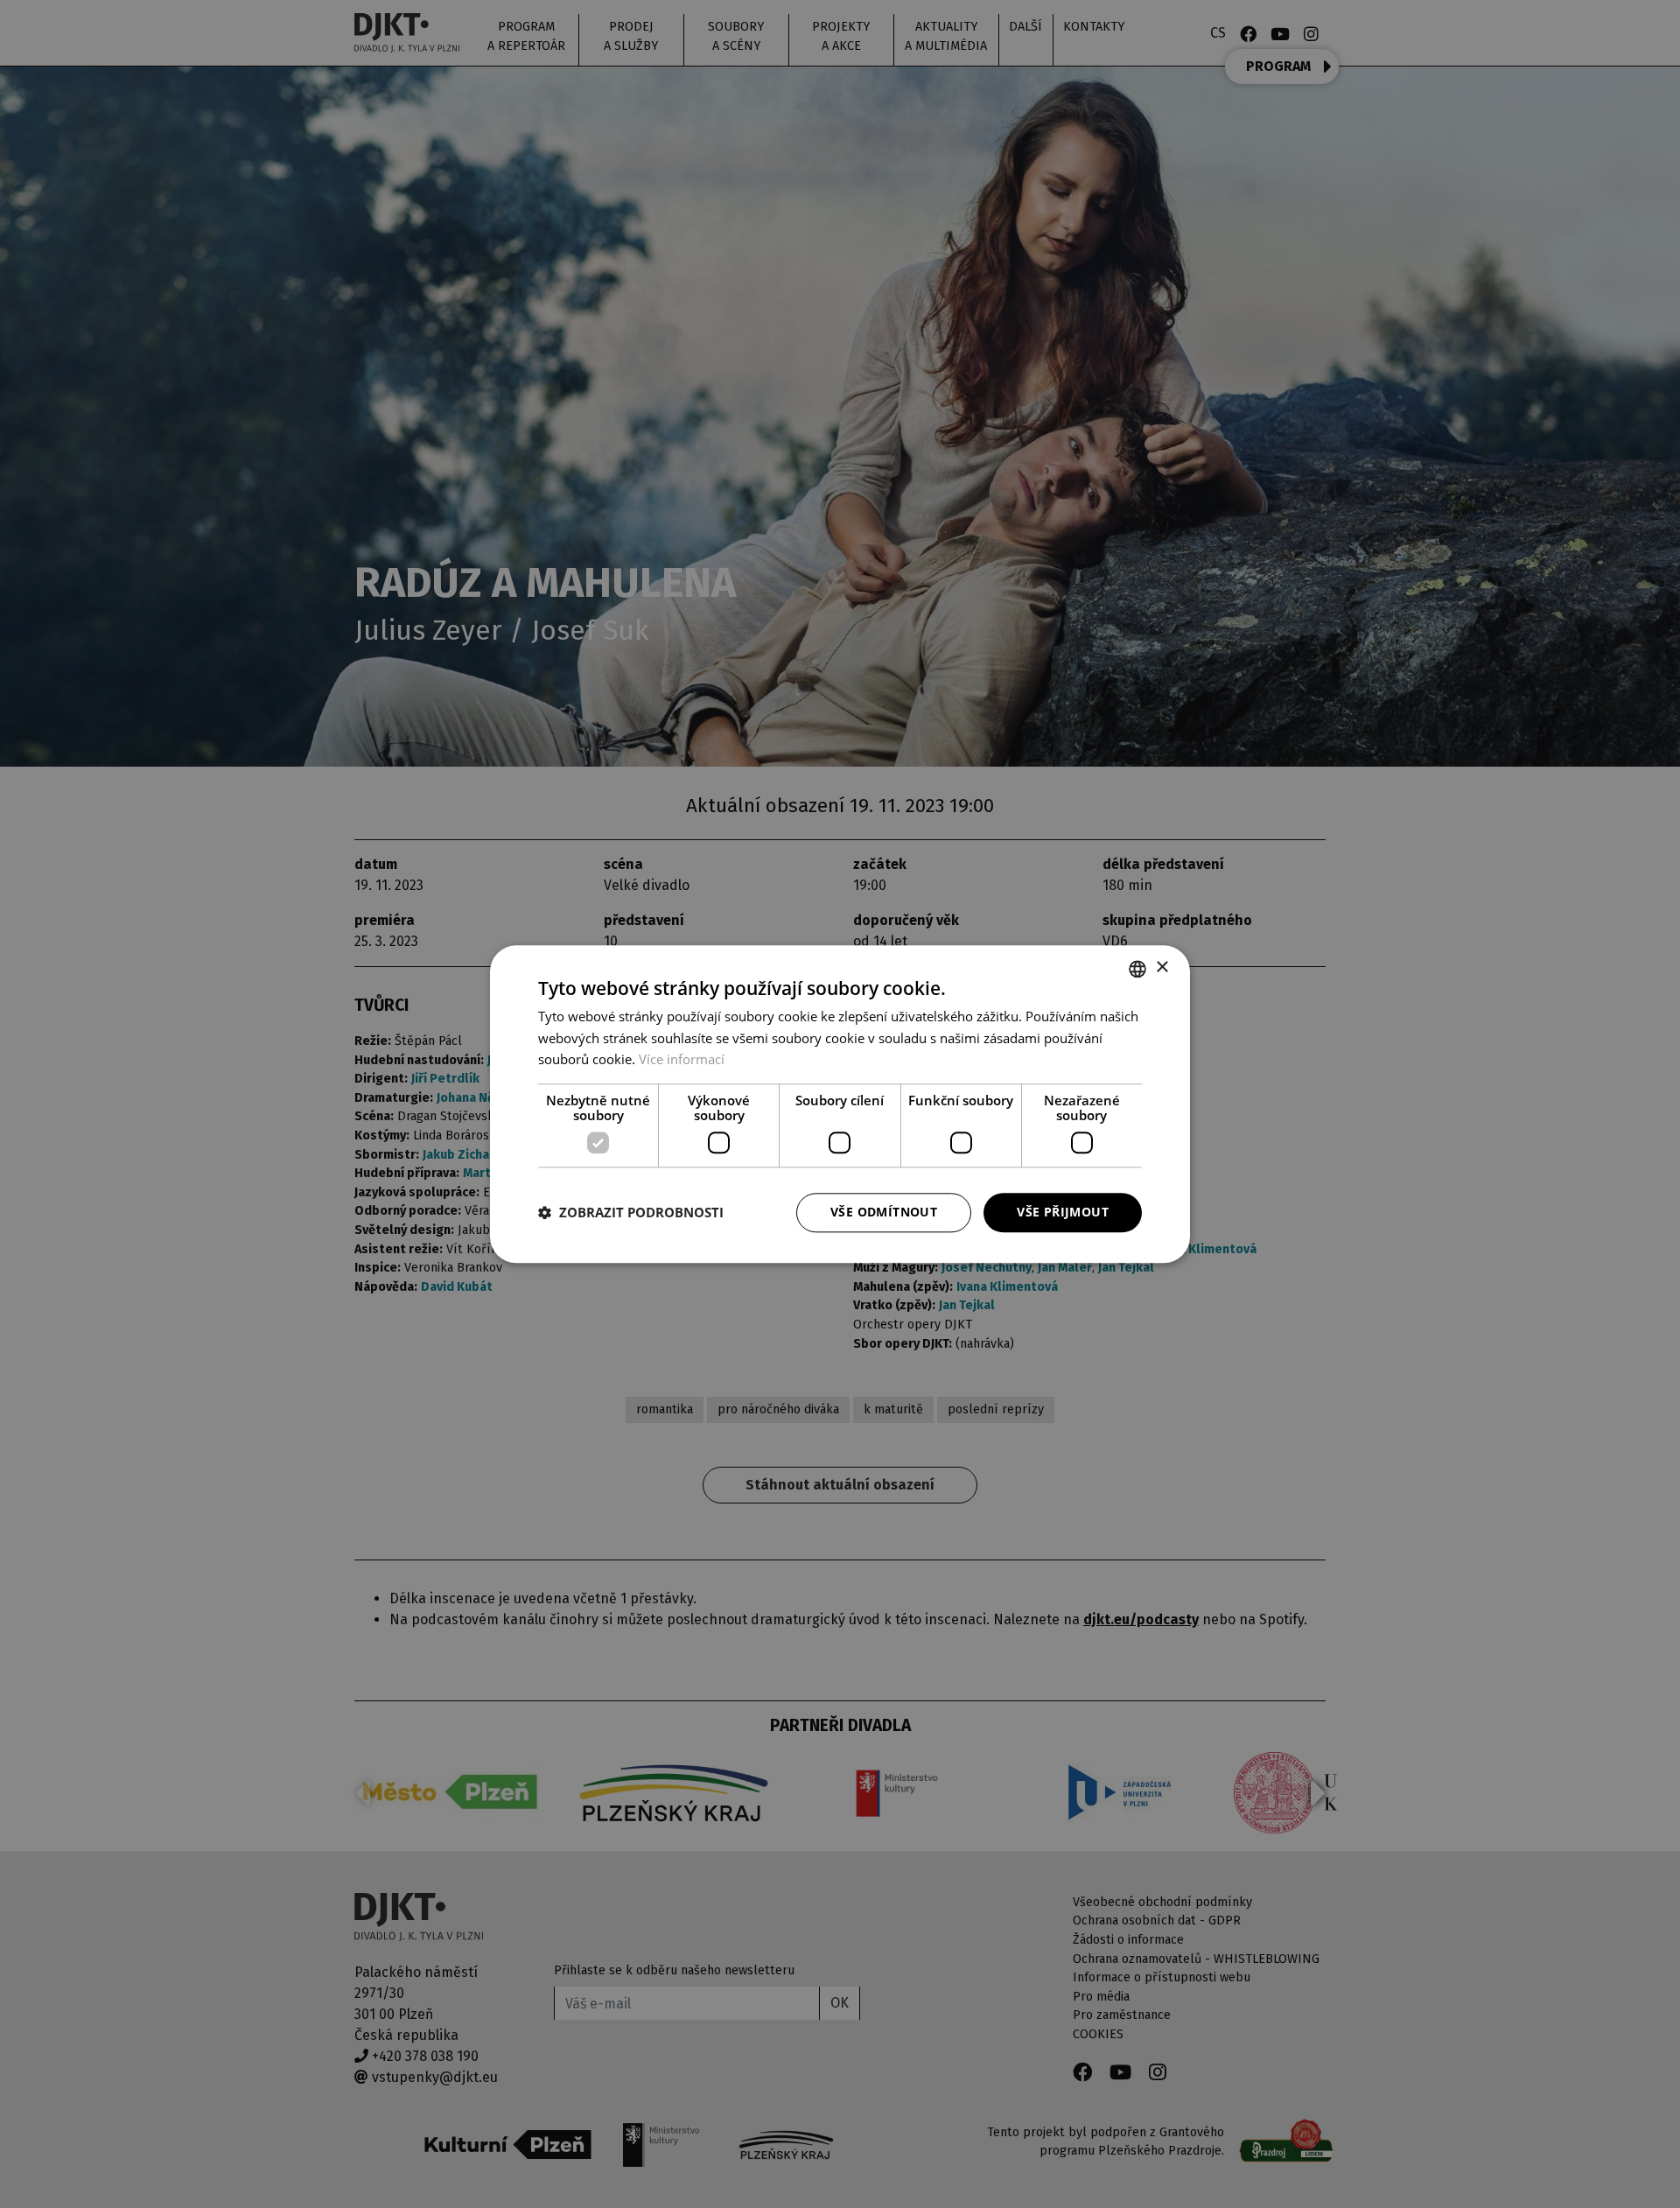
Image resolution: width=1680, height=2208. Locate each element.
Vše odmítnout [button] (884, 1212)
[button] (631, 1213)
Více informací (682, 1060)
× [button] (1162, 967)
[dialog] (840, 1104)
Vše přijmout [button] (1063, 1212)
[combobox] (1137, 969)
